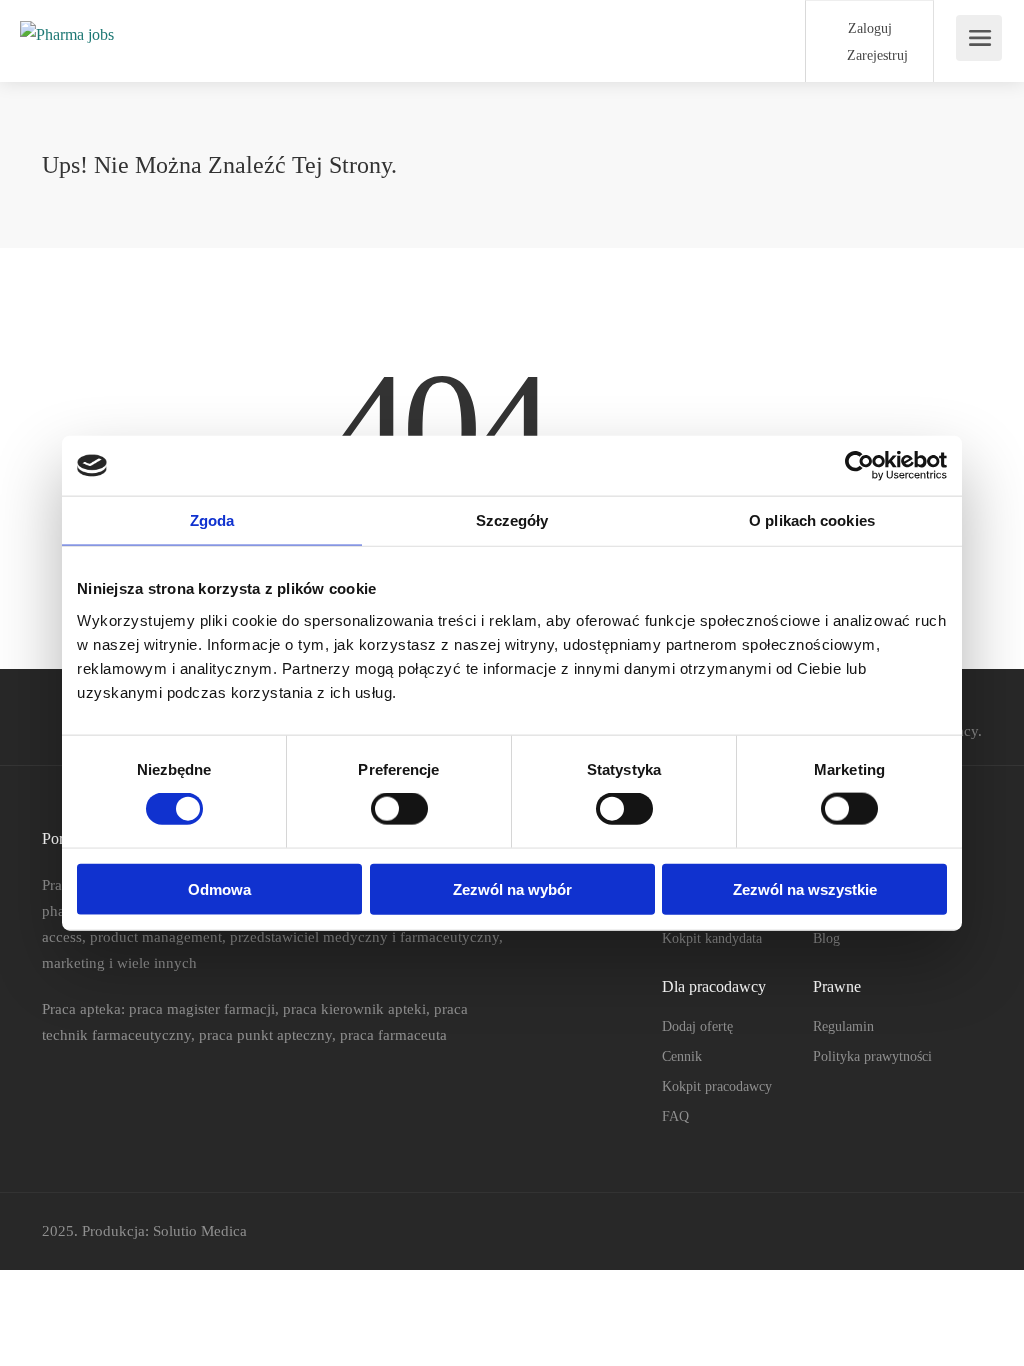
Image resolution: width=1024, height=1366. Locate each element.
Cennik (682, 1056)
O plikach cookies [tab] (812, 520)
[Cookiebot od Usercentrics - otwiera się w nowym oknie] (859, 466)
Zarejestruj (875, 55)
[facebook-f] (903, 1231)
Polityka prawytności (872, 1056)
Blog (826, 938)
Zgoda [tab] (212, 520)
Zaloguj (868, 28)
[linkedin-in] (936, 1231)
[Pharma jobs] (67, 13)
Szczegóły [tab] (512, 520)
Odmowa (219, 888)
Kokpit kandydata (712, 938)
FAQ (675, 1116)
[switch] (399, 809)
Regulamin (843, 1026)
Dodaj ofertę (697, 1026)
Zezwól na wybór (512, 888)
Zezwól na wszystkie (805, 888)
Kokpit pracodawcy (717, 1086)
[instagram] (969, 1231)
